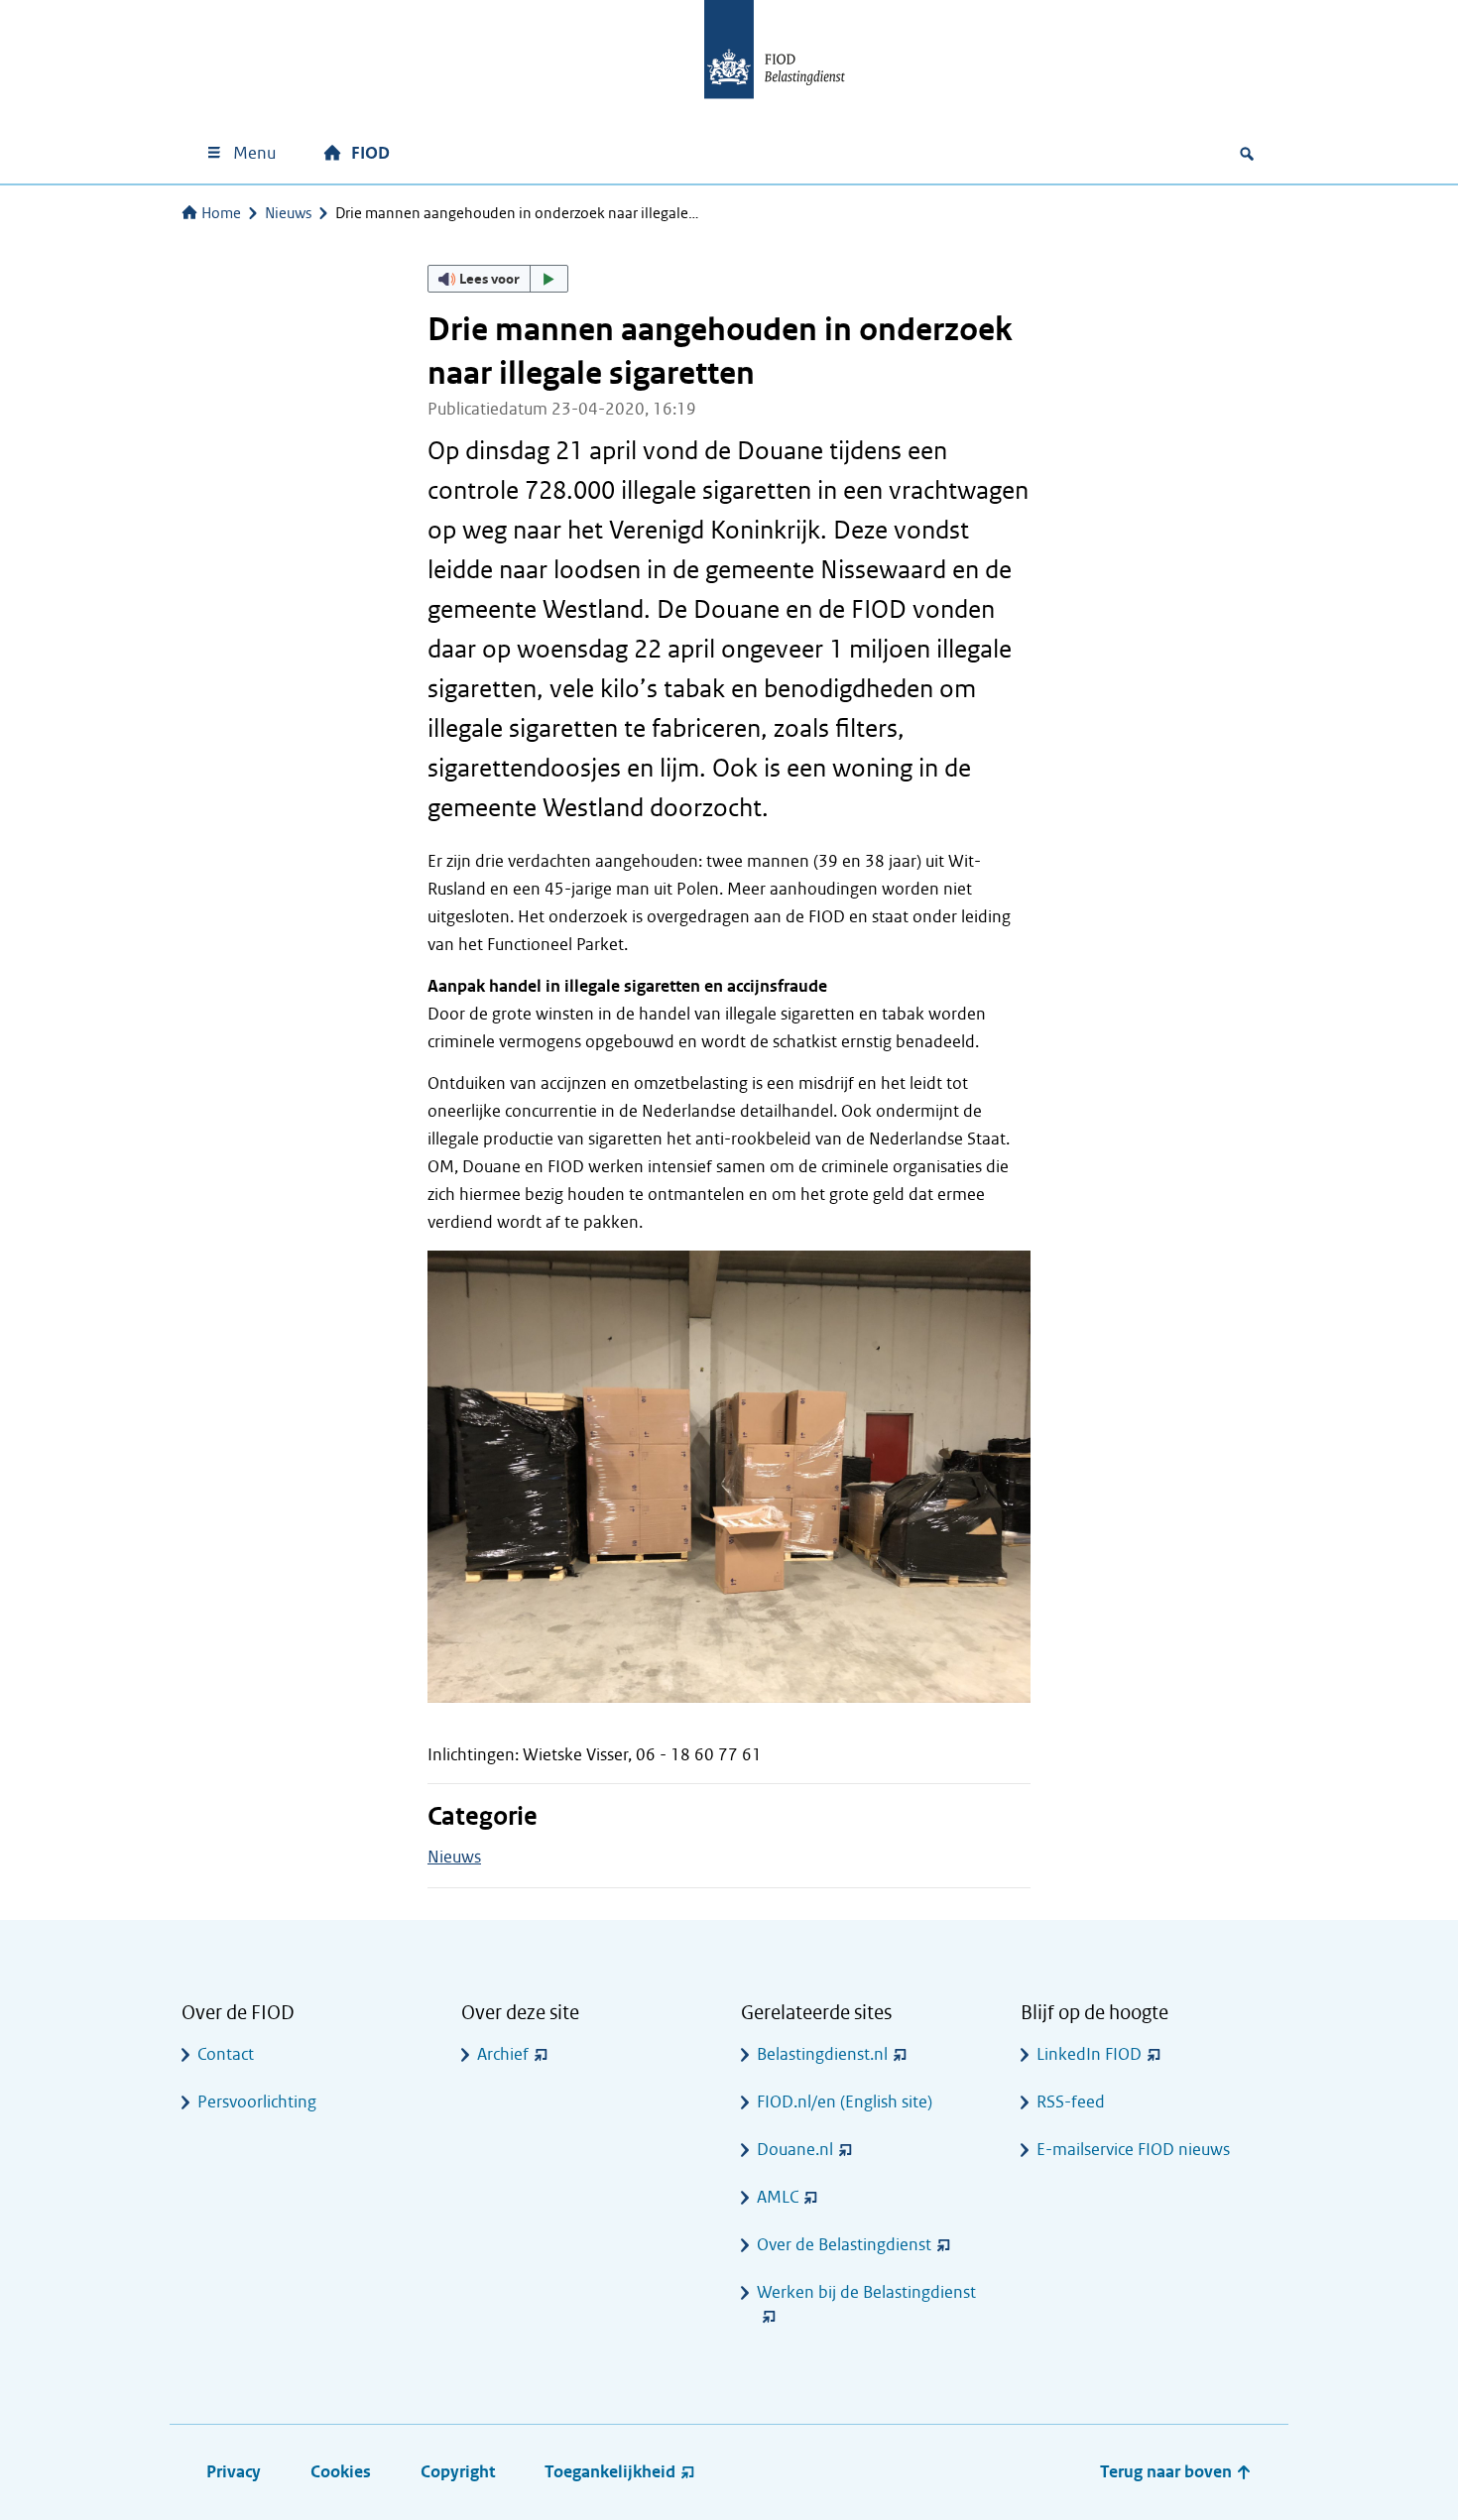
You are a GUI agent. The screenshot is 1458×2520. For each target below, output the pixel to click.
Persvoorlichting (257, 2102)
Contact (226, 2054)
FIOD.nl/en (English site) (845, 2102)
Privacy (234, 2472)
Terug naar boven (1168, 2472)
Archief (503, 2054)
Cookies (341, 2472)
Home (221, 213)
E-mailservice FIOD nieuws (1133, 2150)
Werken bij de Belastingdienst (866, 2292)
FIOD (370, 153)
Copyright (458, 2472)
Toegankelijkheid (610, 2472)
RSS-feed (1071, 2102)
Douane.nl (795, 2150)
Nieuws (288, 213)
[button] (498, 279)
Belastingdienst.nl (822, 2054)
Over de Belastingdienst (844, 2245)
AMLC (778, 2197)
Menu (254, 153)
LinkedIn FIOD (1089, 2054)
